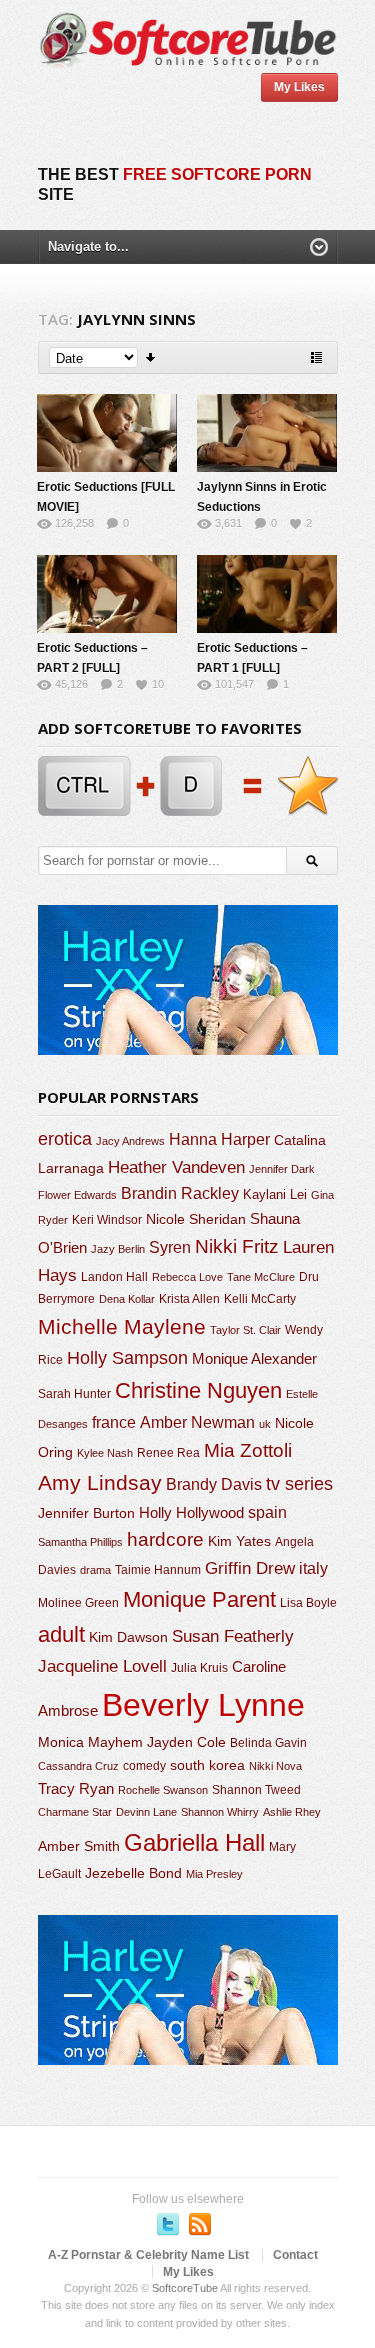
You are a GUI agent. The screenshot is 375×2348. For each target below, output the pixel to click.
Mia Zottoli (248, 1450)
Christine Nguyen (198, 1390)
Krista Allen (189, 1299)
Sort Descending (151, 357)
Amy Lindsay (100, 1482)
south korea (207, 1765)
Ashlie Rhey (292, 1812)
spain (267, 1512)
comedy (144, 1765)
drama (95, 1570)
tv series (299, 1484)
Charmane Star (75, 1812)
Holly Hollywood (191, 1513)
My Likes (299, 87)
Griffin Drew (250, 1568)
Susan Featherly (233, 1636)
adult (61, 1634)
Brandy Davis (214, 1484)
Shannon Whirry (220, 1812)
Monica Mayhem (90, 1742)
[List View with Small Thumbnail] (316, 357)
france (114, 1422)
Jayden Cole (186, 1742)
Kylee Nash (105, 1453)
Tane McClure (261, 1277)
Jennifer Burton (86, 1513)
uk (265, 1424)
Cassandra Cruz (78, 1766)
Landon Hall (114, 1276)
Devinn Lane (146, 1812)
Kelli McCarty (260, 1298)
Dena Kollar (127, 1299)
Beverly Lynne (203, 1705)
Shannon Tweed (256, 1789)
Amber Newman (197, 1422)
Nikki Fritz (237, 1246)
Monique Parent (199, 1599)
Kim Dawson (128, 1637)
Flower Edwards (77, 1195)
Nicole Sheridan (196, 1219)
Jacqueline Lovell (102, 1666)
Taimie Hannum (158, 1570)
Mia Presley (214, 1874)
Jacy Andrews (130, 1141)
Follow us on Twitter (168, 2224)
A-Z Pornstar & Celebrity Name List (148, 2255)
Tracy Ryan (76, 1788)
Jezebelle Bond (133, 1873)
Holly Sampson (127, 1358)
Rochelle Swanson (163, 1790)
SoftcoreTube (185, 2288)
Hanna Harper (219, 1139)
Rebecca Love (187, 1277)
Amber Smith (79, 1846)
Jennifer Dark (282, 1169)
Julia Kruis (199, 1668)
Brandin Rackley (180, 1193)
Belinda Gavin (268, 1743)
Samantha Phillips (80, 1542)
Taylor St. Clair (245, 1330)
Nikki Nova (275, 1766)
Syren (170, 1247)
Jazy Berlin (118, 1249)
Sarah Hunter (74, 1394)
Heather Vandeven (176, 1167)
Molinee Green (78, 1602)
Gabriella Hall (194, 1842)
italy (313, 1568)
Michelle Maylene (122, 1326)
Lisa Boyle (308, 1603)
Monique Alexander (254, 1359)
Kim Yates (239, 1541)
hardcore (165, 1539)
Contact (295, 2255)
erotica (65, 1139)
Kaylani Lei (275, 1194)
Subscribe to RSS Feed (200, 2224)
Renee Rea (168, 1452)
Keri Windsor (107, 1220)
